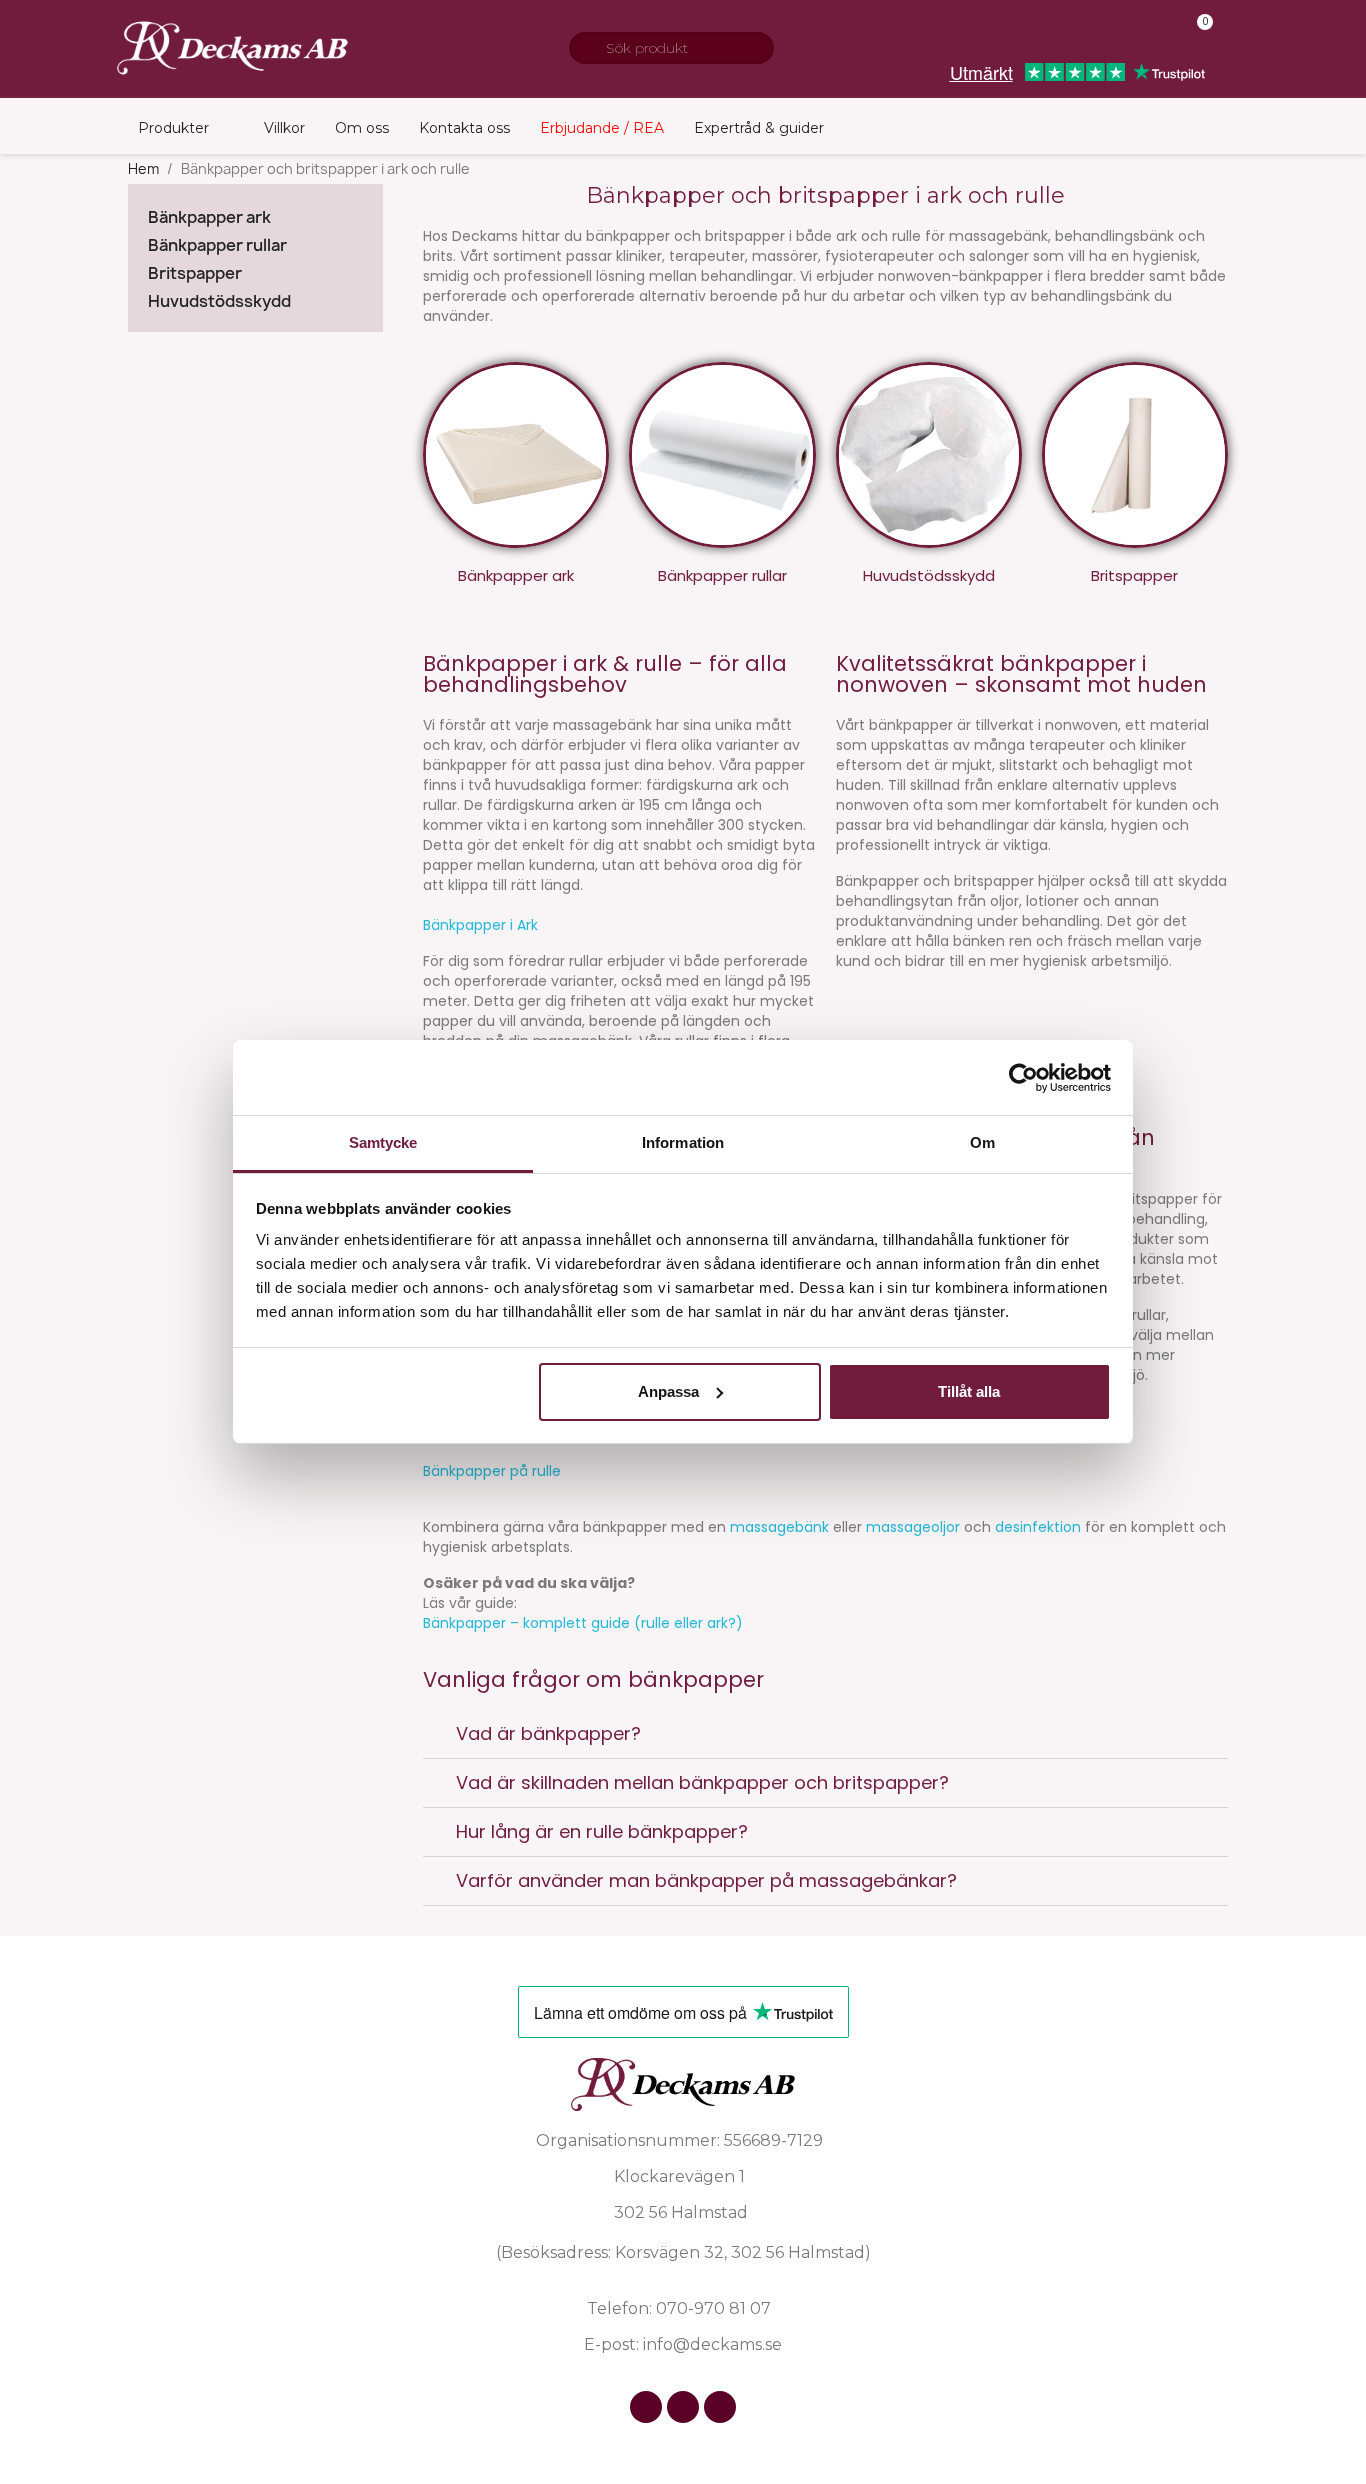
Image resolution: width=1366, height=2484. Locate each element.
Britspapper (195, 273)
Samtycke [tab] (383, 1142)
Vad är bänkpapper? (548, 1733)
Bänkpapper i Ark (480, 925)
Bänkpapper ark (209, 217)
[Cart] (1196, 36)
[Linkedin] (720, 2407)
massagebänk (779, 1527)
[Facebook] (646, 2407)
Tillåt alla (969, 1391)
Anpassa (668, 1391)
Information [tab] (683, 1142)
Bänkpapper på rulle (492, 1471)
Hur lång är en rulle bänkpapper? (602, 1831)
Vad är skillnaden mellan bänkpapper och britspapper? (702, 1782)
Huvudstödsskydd (219, 301)
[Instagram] (683, 2407)
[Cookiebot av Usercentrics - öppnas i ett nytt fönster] (1023, 1078)
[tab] (825, 1734)
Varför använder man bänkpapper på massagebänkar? (706, 1880)
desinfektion (1038, 1527)
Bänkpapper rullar (217, 245)
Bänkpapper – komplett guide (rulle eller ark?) (583, 1623)
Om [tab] (982, 1142)
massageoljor (913, 1527)
